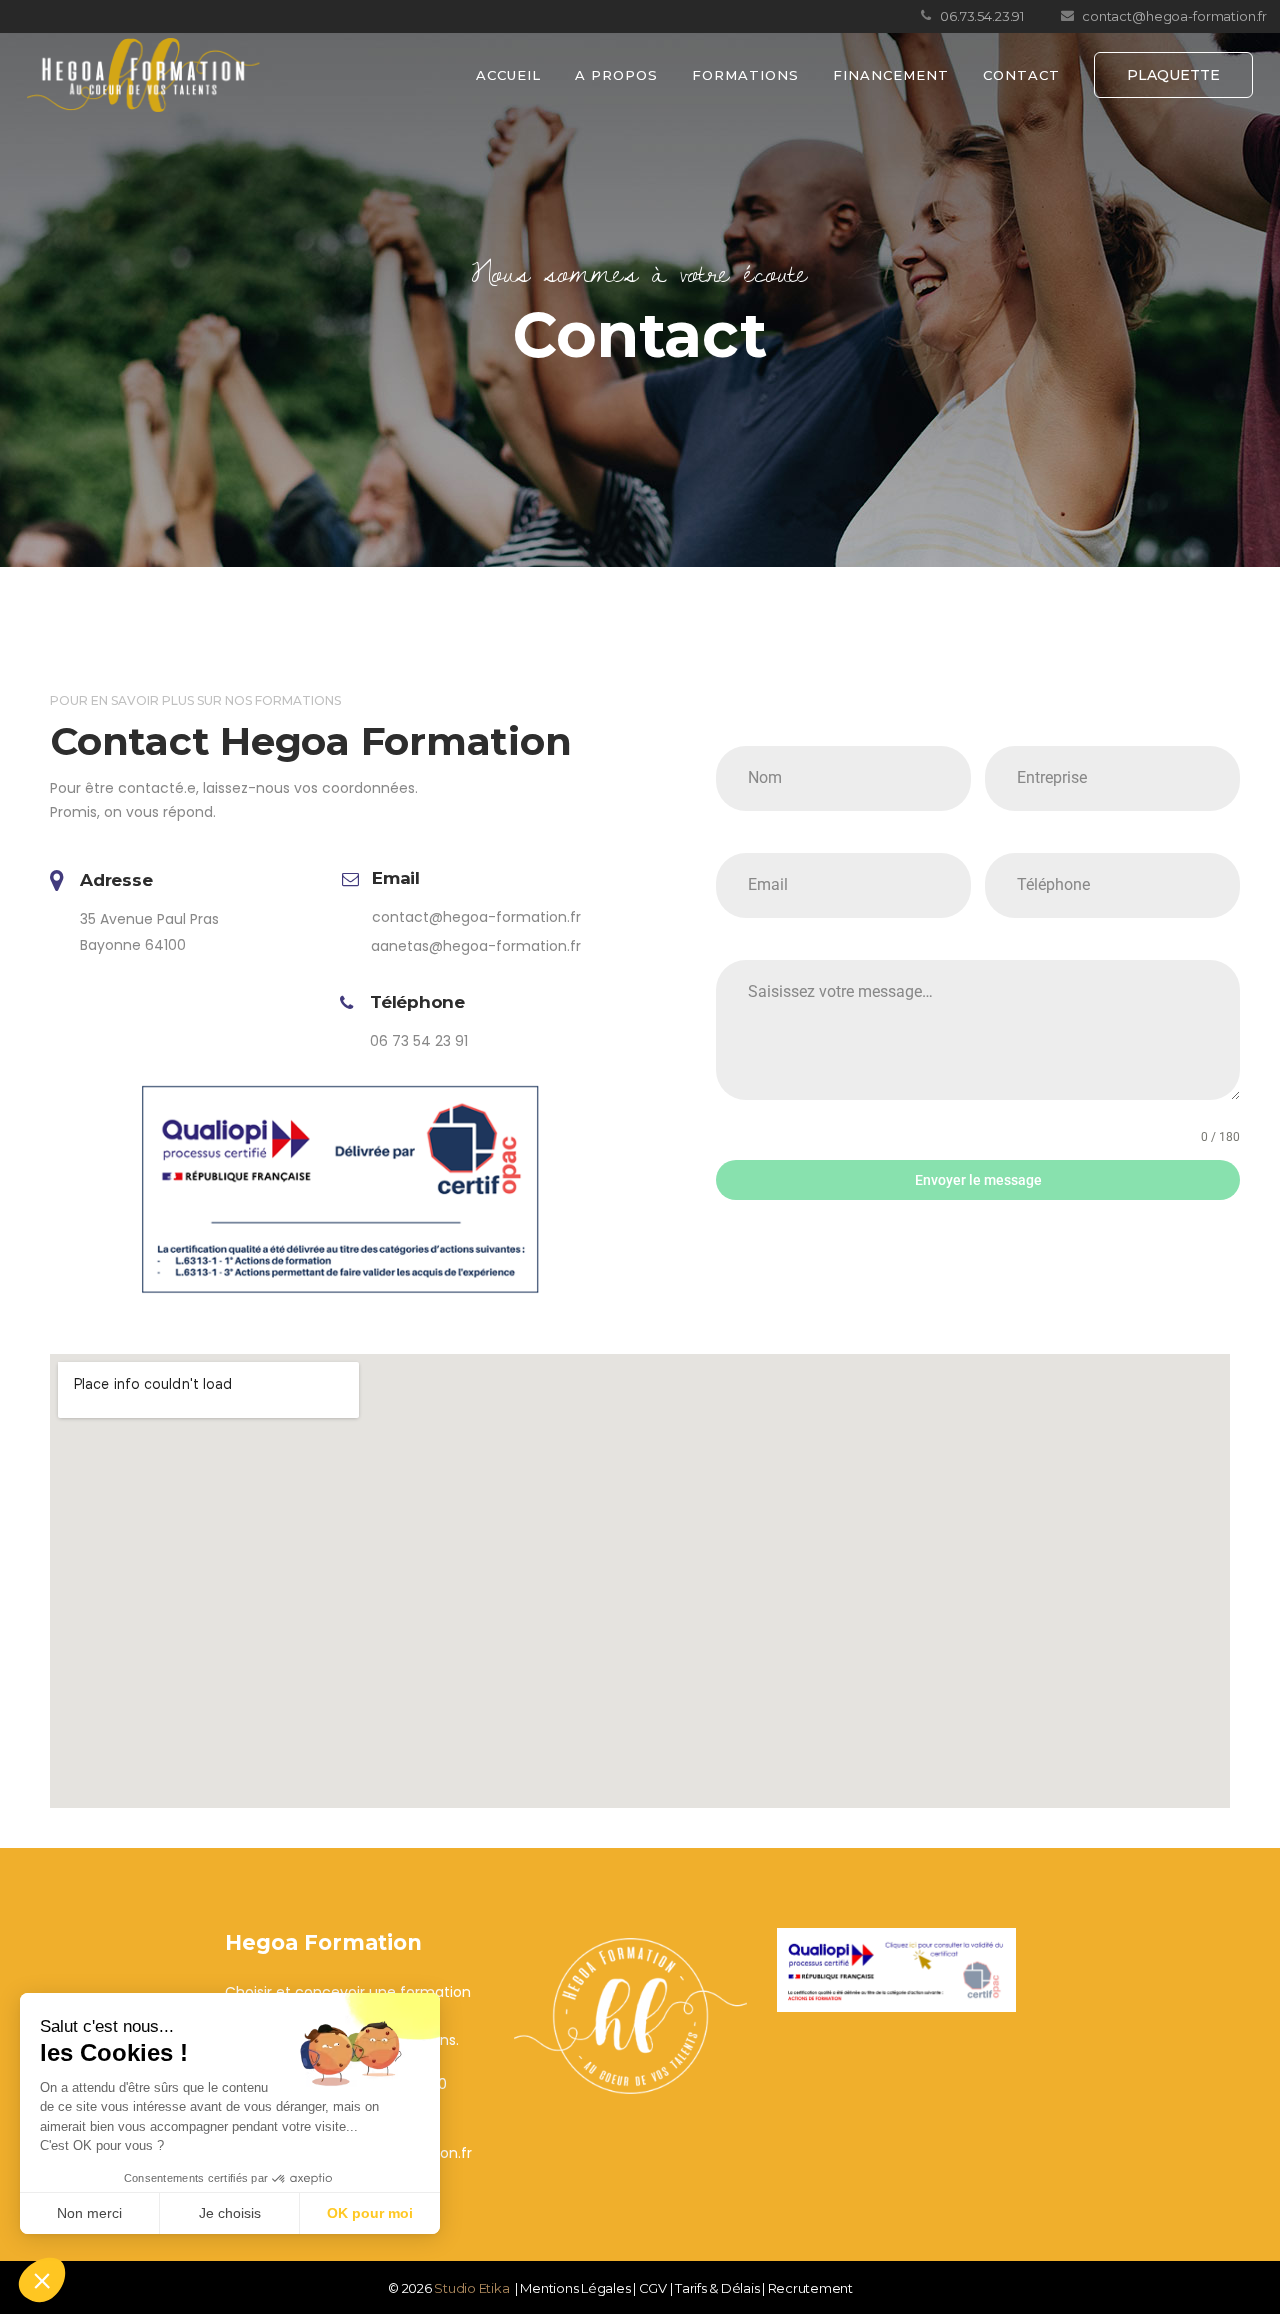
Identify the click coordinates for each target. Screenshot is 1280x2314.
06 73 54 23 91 (419, 1041)
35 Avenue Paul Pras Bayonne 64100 (149, 932)
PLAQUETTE (1173, 75)
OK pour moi (370, 2213)
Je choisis (230, 2213)
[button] (42, 2280)
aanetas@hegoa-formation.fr (476, 946)
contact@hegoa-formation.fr (476, 917)
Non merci (89, 2213)
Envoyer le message (978, 1180)
